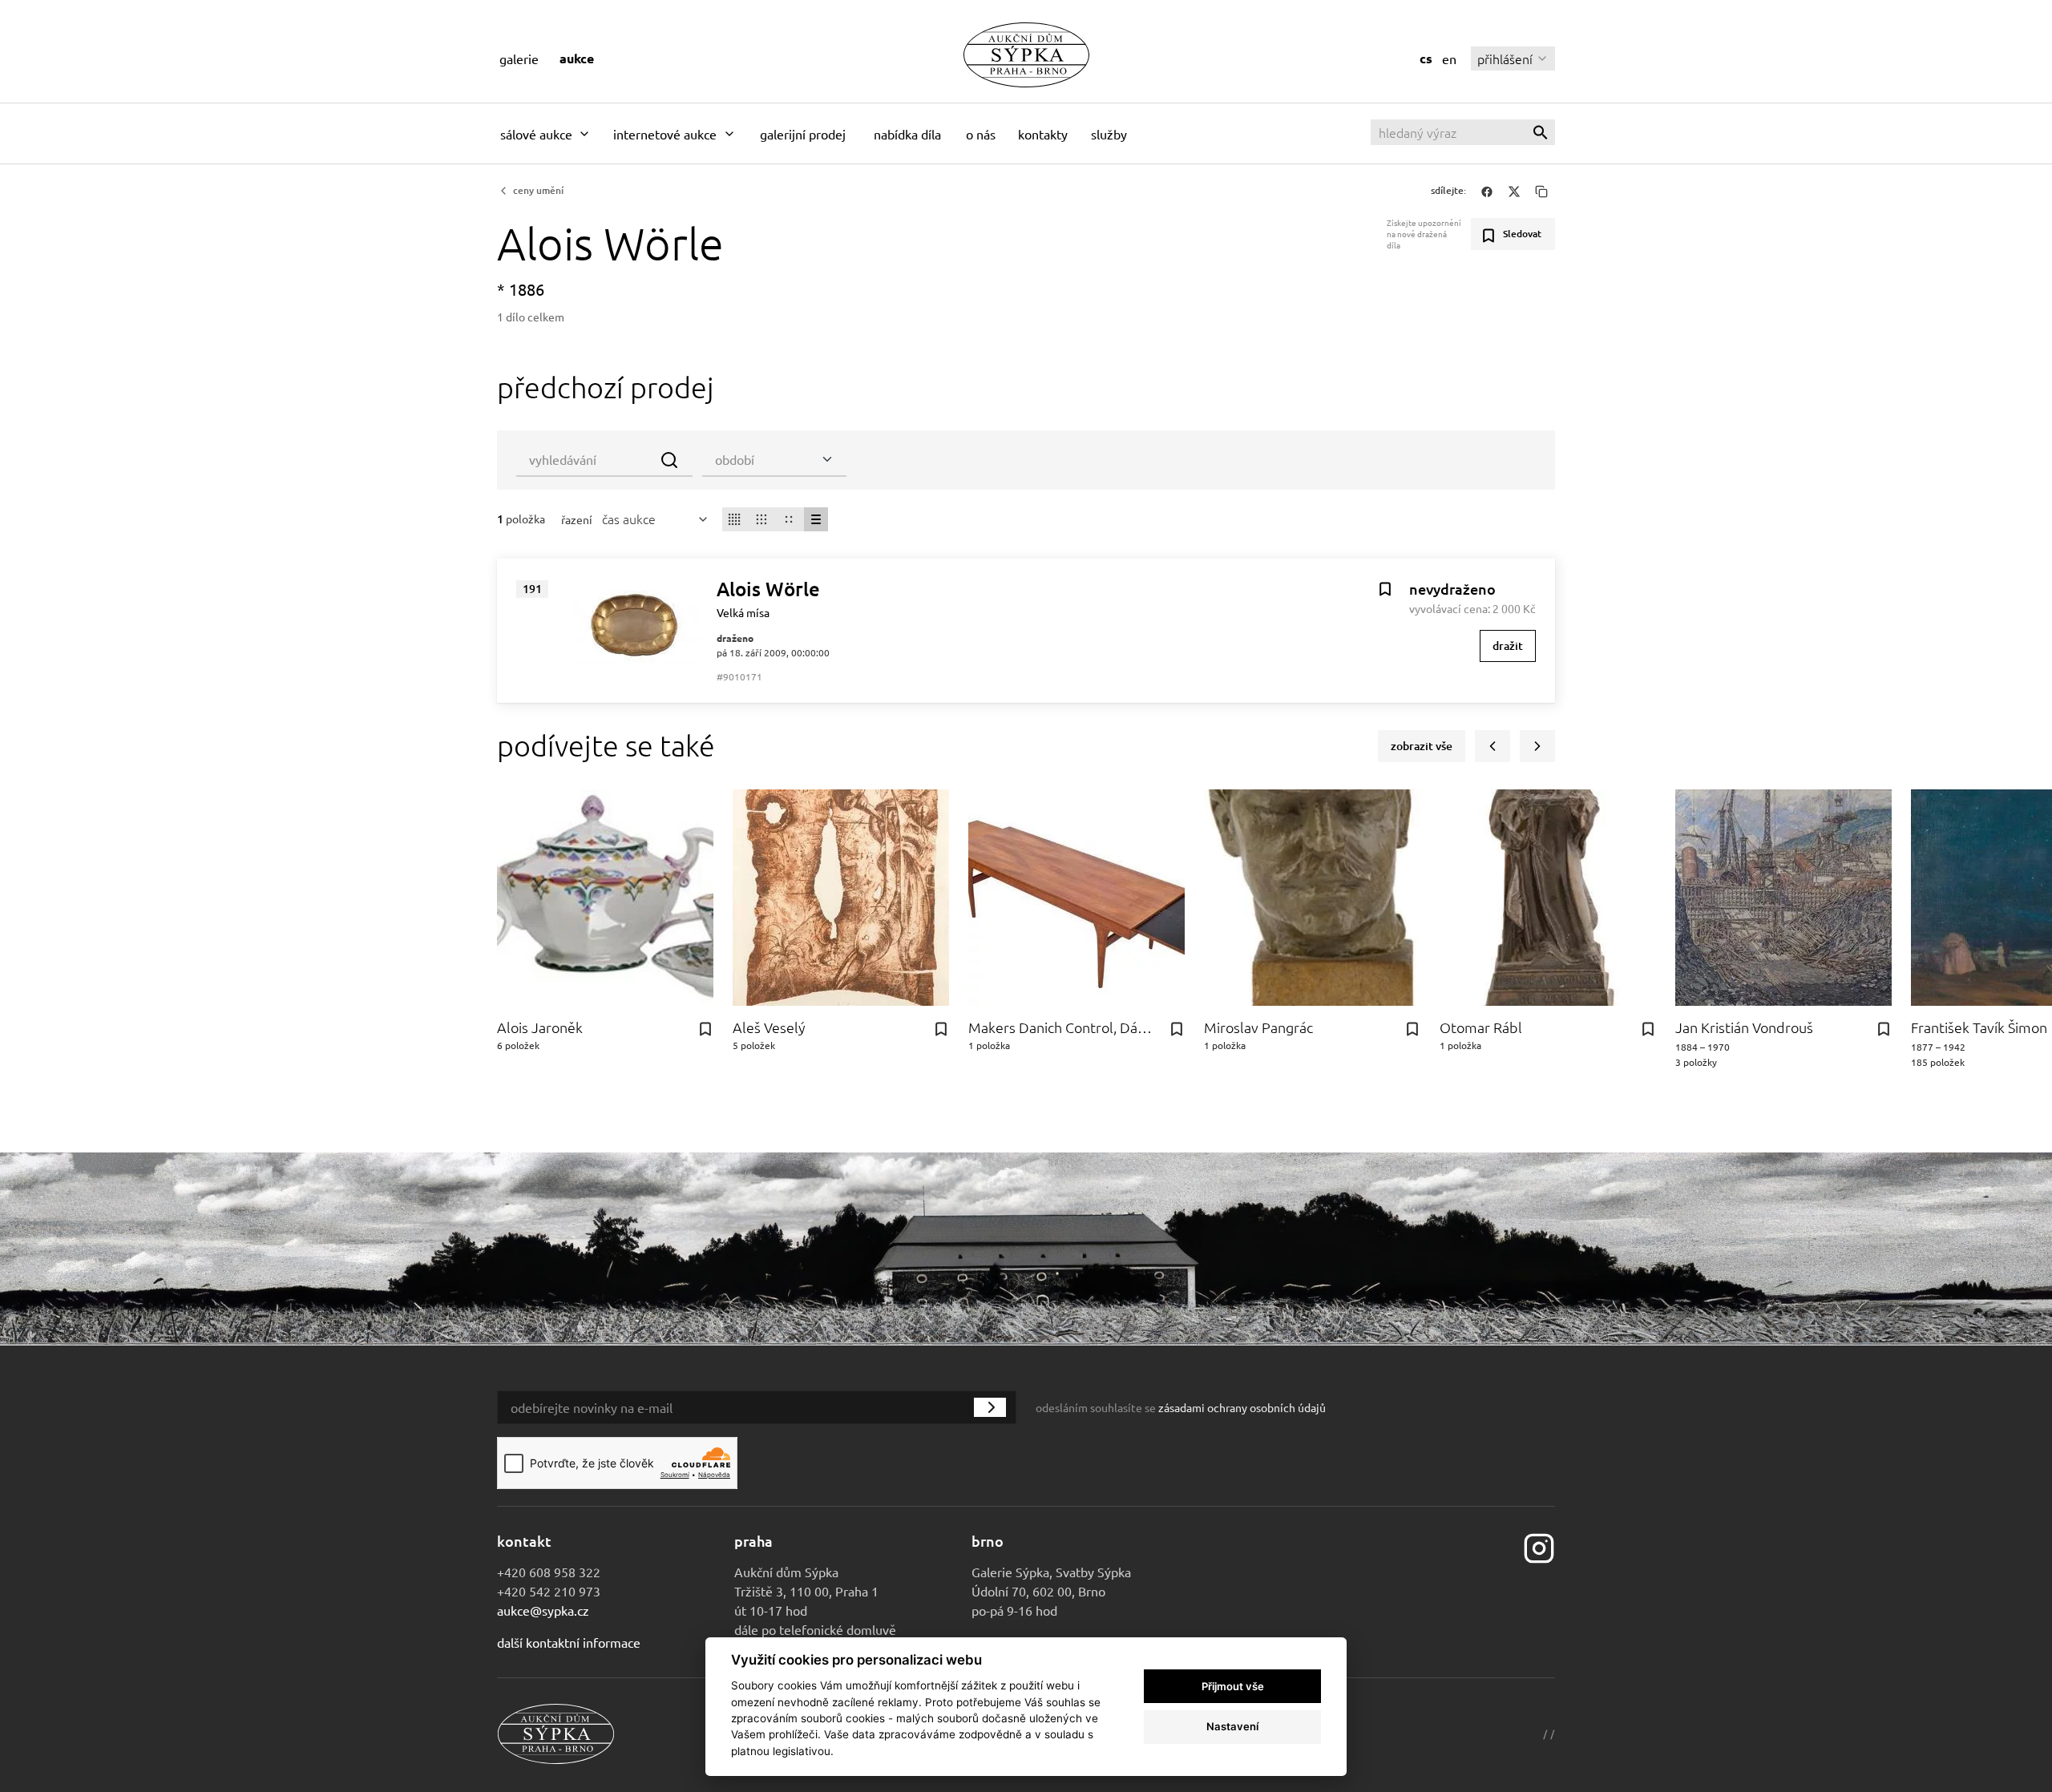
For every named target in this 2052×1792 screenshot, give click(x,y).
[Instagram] (1539, 1546)
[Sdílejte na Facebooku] (1487, 191)
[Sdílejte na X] (1514, 191)
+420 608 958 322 (549, 1572)
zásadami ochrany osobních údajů (1242, 1407)
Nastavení (1232, 1726)
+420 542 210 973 (549, 1591)
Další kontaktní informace (569, 1642)
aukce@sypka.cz (543, 1610)
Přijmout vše (1233, 1686)
